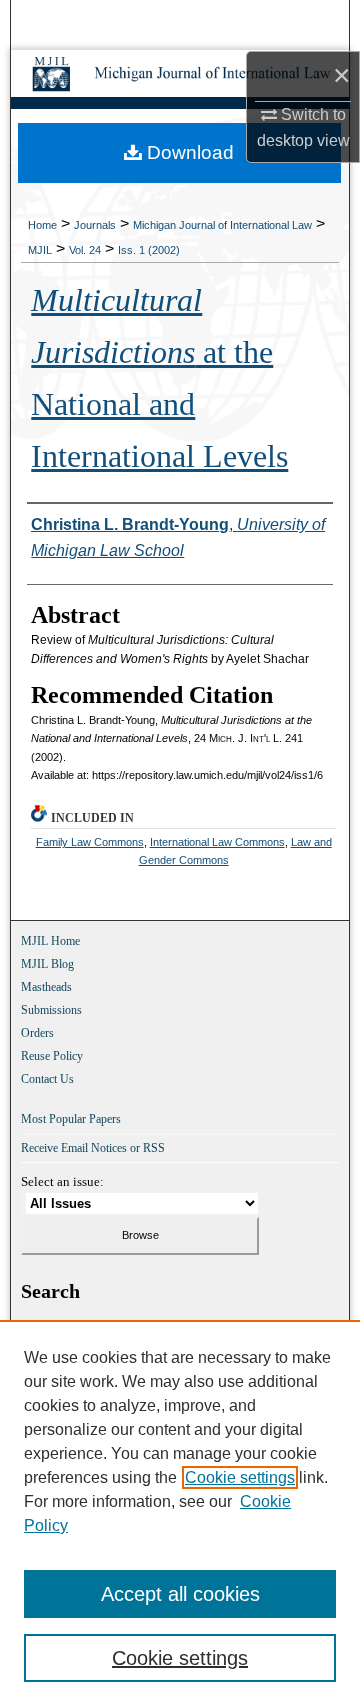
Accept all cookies (180, 1594)
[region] (180, 1513)
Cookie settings (240, 1477)
